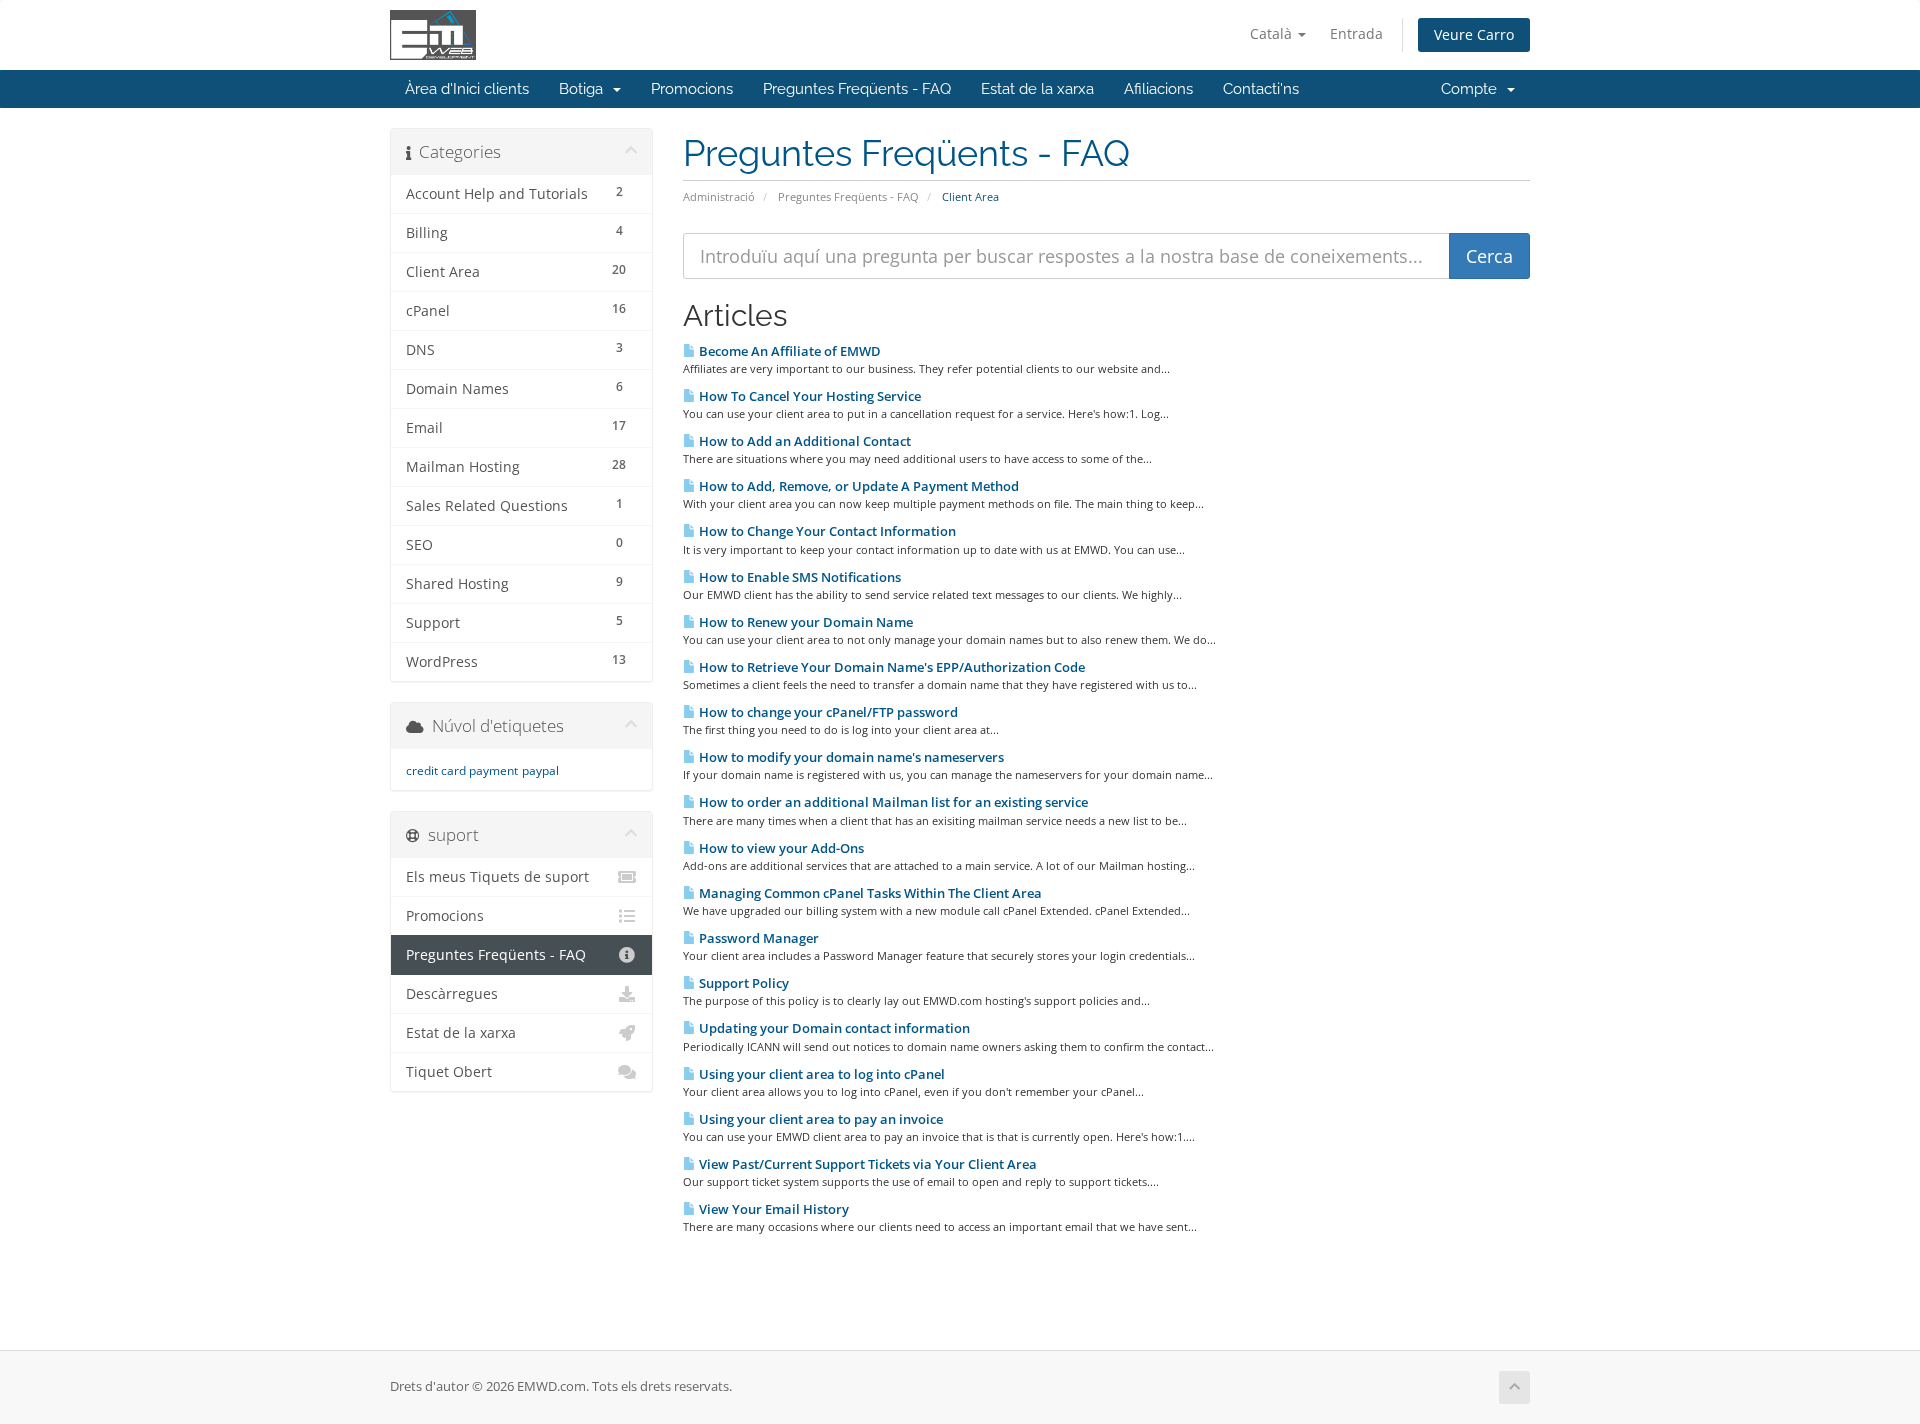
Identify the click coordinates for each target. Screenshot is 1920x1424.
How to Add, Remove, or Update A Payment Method (857, 486)
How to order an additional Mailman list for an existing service (892, 802)
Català (1273, 33)
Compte (1473, 89)
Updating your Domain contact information (833, 1028)
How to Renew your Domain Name (804, 622)
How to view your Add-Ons (780, 848)
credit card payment (462, 770)
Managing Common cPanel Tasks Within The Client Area (869, 893)
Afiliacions (1158, 89)
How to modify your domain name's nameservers (850, 757)
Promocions (692, 89)
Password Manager (757, 938)
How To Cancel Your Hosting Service (808, 396)
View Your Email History (772, 1209)
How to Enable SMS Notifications (798, 577)
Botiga (585, 89)
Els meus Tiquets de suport (497, 877)
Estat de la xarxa (1037, 89)
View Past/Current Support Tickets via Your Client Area (866, 1164)
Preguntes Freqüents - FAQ (857, 89)
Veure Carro (1474, 34)
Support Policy (742, 983)
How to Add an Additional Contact (803, 441)
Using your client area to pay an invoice (819, 1119)
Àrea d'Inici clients (467, 89)
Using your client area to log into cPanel (820, 1074)
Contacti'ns (1261, 89)
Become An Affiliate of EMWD (788, 351)
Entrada (1356, 33)
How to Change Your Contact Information (826, 531)
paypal (540, 770)
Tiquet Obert (449, 1072)
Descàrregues (452, 994)
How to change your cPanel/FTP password (827, 712)
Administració (719, 196)
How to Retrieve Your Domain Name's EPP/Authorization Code (890, 667)
